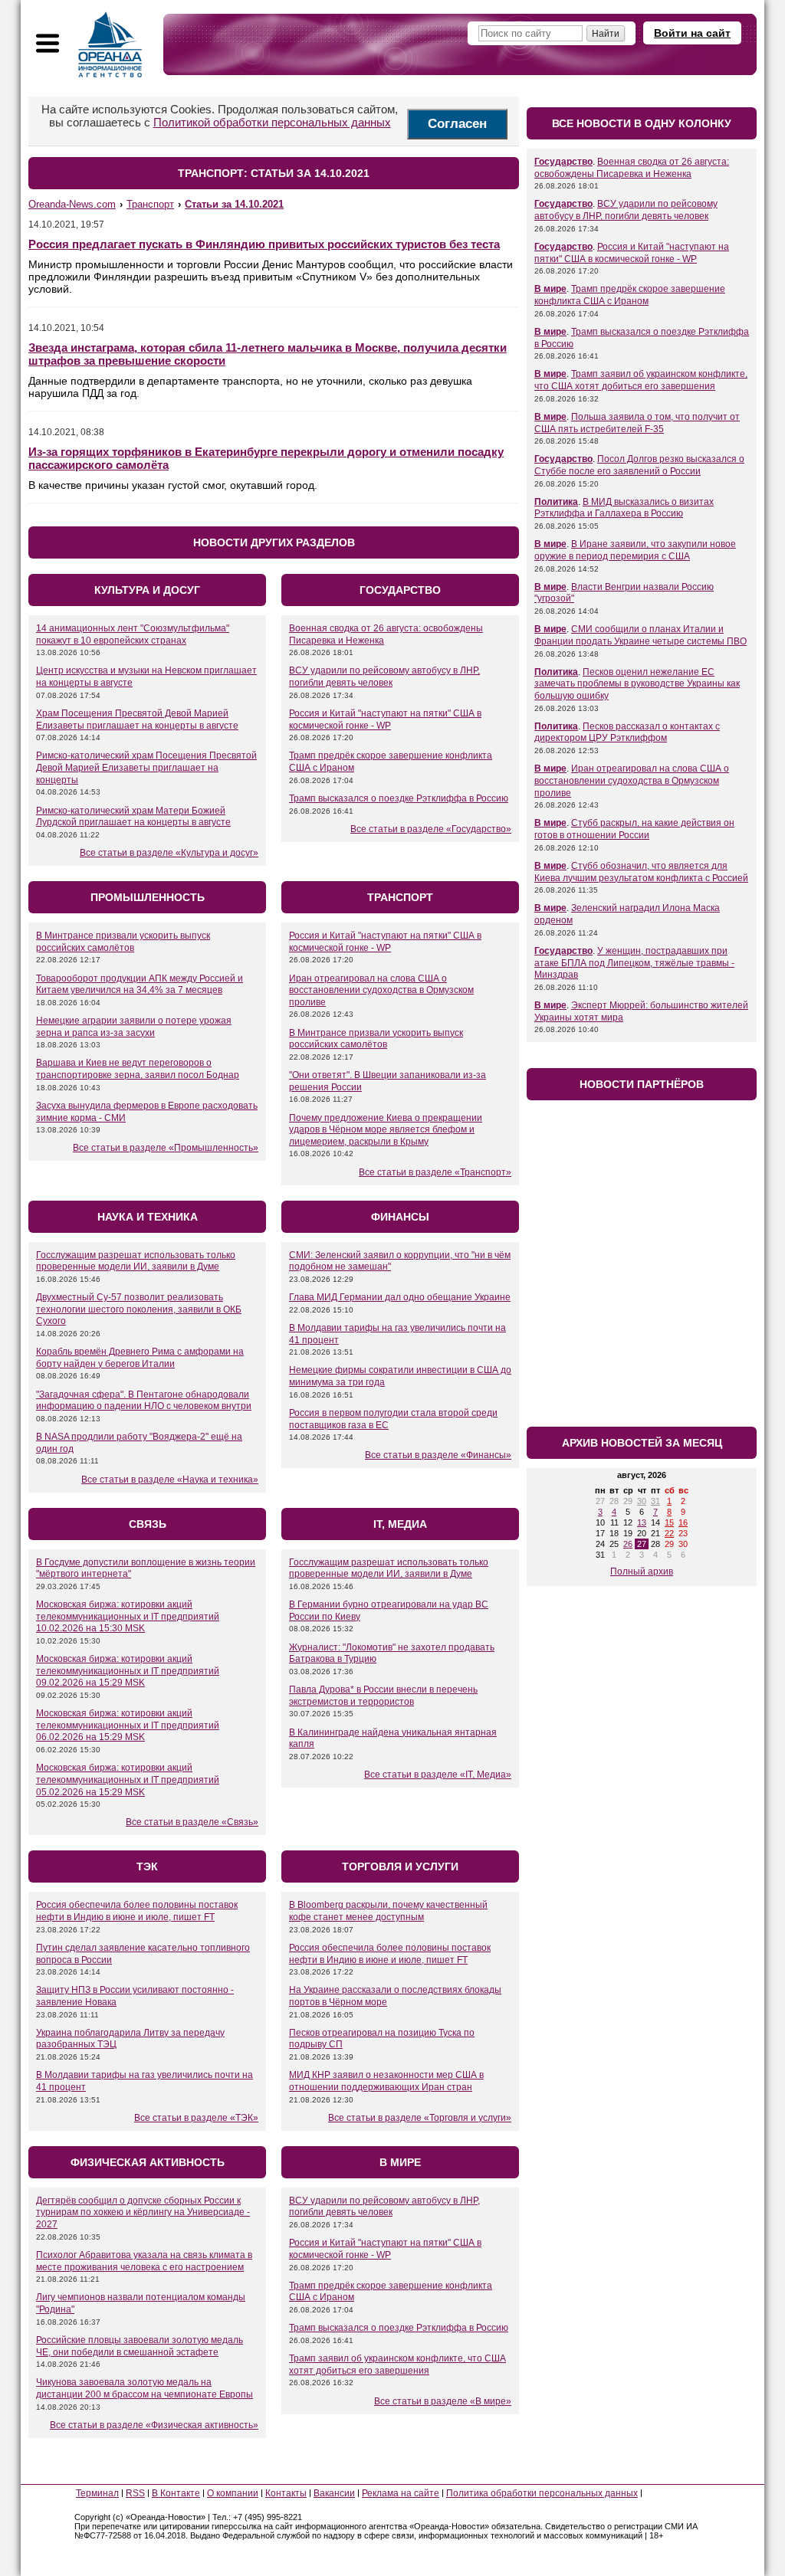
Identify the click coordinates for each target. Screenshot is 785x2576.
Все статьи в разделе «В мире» (443, 2401)
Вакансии (334, 2493)
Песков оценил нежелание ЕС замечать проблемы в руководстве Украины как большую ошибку (637, 684)
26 (628, 1544)
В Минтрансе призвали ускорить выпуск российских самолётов (123, 942)
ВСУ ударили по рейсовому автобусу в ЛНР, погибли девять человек (384, 677)
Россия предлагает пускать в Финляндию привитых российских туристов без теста (264, 244)
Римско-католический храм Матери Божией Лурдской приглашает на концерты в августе (133, 817)
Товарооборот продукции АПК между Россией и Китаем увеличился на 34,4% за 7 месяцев (140, 985)
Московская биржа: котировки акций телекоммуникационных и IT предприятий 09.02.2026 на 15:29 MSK (128, 1671)
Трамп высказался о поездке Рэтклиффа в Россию (399, 798)
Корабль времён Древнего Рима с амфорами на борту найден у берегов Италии (140, 1358)
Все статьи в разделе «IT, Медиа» (438, 1775)
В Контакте (176, 2493)
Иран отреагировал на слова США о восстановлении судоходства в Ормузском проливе (381, 990)
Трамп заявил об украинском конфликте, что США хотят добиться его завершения (397, 2365)
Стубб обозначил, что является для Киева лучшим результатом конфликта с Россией (641, 872)
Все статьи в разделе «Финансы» (438, 1455)
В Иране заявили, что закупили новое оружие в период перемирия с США (635, 550)
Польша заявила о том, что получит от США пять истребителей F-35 (637, 423)
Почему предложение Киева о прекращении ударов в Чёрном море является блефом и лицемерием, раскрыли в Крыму (386, 1130)
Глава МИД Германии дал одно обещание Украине (400, 1297)
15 (669, 1522)
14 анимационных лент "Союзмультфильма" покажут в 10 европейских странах (133, 634)
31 (655, 1501)
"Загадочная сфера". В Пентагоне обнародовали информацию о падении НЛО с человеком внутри (144, 1401)
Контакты (286, 2493)
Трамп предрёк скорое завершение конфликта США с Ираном (630, 295)
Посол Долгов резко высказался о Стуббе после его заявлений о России (639, 465)
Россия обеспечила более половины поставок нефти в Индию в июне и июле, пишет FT (137, 1911)
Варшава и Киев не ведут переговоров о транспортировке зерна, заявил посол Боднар (138, 1069)
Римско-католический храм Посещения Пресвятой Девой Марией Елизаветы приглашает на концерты (146, 767)
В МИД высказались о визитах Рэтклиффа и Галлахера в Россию (624, 508)
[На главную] (110, 44)
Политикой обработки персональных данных (272, 122)
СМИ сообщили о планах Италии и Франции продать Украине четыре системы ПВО (640, 635)
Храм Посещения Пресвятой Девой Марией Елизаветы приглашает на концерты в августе (137, 719)
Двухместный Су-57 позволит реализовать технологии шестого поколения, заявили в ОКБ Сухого (139, 1309)
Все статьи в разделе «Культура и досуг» (169, 853)
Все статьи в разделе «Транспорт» (435, 1172)
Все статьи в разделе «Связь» (192, 1822)
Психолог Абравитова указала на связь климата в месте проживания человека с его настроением (144, 2261)
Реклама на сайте (401, 2493)
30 (642, 1501)
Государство (563, 162)
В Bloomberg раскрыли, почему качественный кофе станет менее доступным (388, 1911)
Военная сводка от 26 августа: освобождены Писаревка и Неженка (632, 168)
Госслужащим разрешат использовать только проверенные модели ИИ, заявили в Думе (136, 1261)
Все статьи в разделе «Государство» (431, 829)
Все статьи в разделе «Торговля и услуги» (420, 2118)
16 (683, 1522)
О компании (233, 2493)
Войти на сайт (692, 33)
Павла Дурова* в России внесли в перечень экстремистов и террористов (383, 1696)
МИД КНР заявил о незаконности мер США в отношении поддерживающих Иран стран (386, 2081)
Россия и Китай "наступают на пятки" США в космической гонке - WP (385, 719)
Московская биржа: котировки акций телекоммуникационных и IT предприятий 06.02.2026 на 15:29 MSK (128, 1725)
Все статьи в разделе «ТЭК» (196, 2118)
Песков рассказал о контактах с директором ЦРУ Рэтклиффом (627, 732)
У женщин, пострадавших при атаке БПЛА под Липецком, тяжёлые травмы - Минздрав (634, 963)
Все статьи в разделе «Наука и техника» (170, 1480)
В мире (550, 289)
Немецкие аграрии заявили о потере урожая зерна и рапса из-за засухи (134, 1027)
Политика (556, 502)
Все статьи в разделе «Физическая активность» (154, 2425)
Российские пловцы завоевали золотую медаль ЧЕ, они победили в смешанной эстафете (140, 2346)
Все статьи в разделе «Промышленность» (166, 1148)
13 (642, 1522)
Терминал (97, 2493)
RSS (135, 2493)
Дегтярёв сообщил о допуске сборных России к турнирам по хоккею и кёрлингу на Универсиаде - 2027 (143, 2212)
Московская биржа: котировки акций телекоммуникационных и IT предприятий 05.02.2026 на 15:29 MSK (128, 1780)
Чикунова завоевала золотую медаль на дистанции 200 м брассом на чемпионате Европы (145, 2388)
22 (669, 1533)
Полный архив (642, 1571)
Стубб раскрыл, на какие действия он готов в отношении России (634, 829)
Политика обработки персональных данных (542, 2493)
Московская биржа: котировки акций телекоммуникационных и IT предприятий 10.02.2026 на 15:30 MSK (128, 1616)
